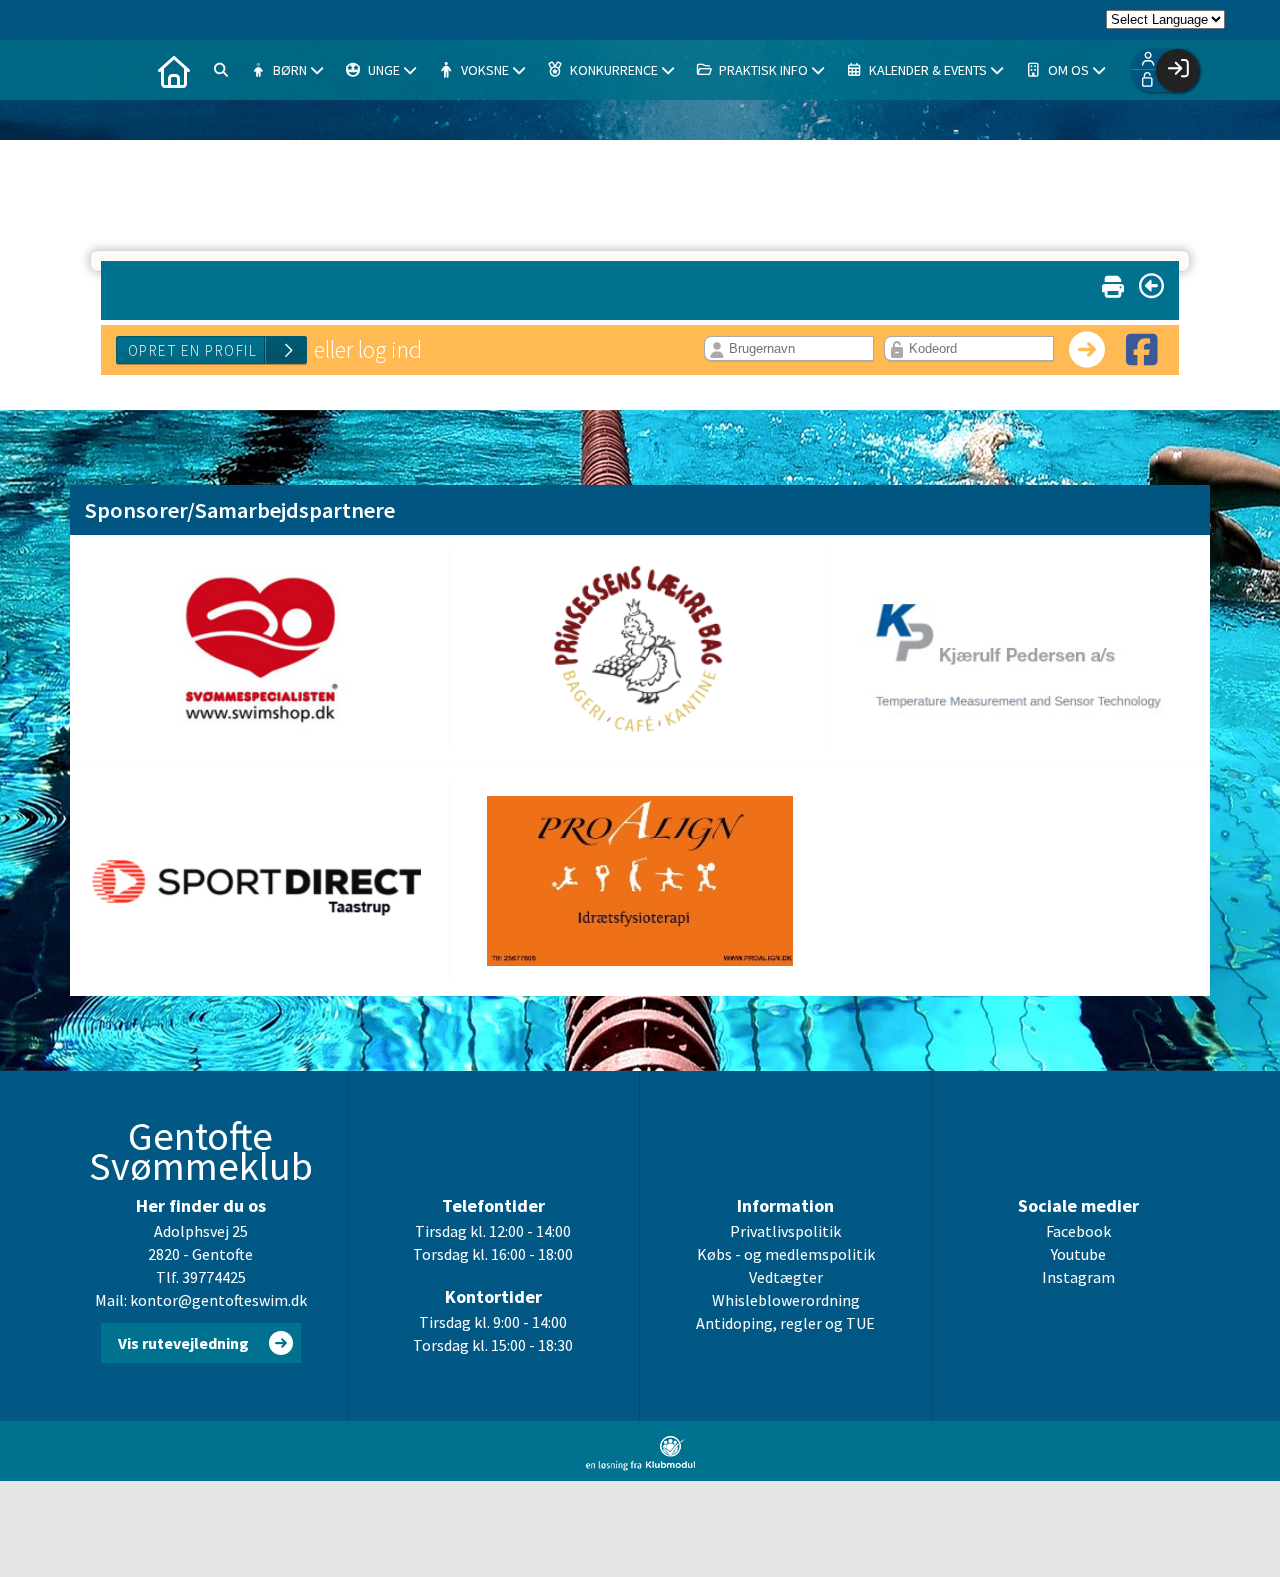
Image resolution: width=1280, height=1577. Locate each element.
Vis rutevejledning (183, 1343)
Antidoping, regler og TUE (785, 1323)
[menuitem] (174, 70)
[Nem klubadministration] (640, 1465)
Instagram (1078, 1277)
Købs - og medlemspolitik (786, 1254)
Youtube (1078, 1254)
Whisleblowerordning (786, 1300)
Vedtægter (786, 1277)
